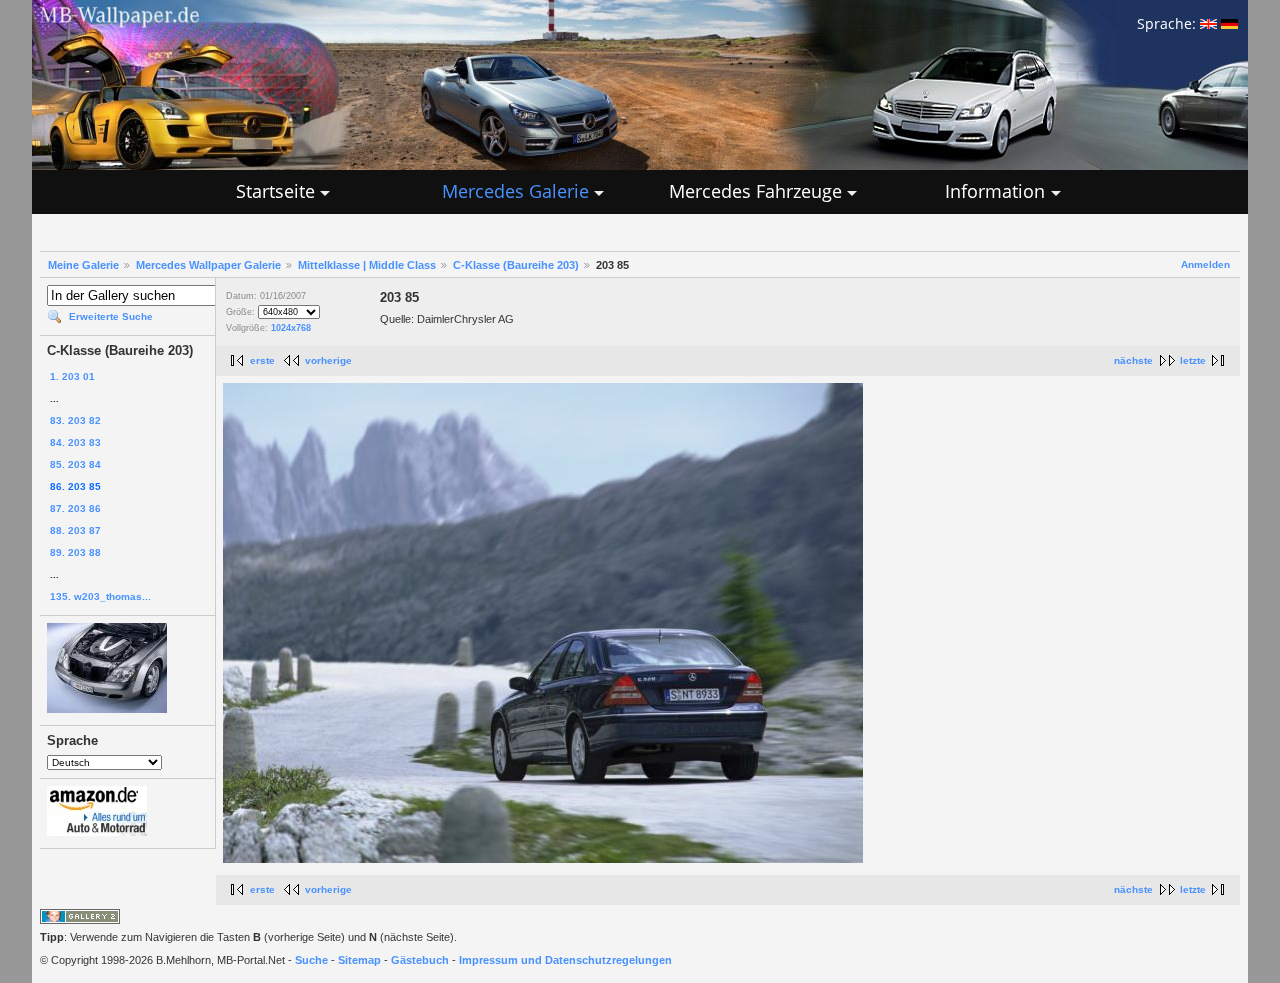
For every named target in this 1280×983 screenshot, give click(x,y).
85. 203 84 (75, 464)
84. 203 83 (75, 442)
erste (262, 360)
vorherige (328, 360)
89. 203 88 (75, 552)
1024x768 (291, 328)
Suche (311, 960)
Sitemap (359, 960)
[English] (1208, 23)
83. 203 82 (75, 420)
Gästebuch (420, 960)
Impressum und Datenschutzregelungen (565, 960)
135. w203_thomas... (100, 596)
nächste (1133, 360)
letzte (1193, 360)
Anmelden (1205, 264)
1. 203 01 (72, 376)
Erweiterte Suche (111, 316)
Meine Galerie (83, 265)
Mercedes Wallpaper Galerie (208, 265)
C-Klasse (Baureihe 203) (516, 265)
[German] (1229, 23)
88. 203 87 (75, 530)
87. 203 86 (75, 508)
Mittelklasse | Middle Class (367, 265)
